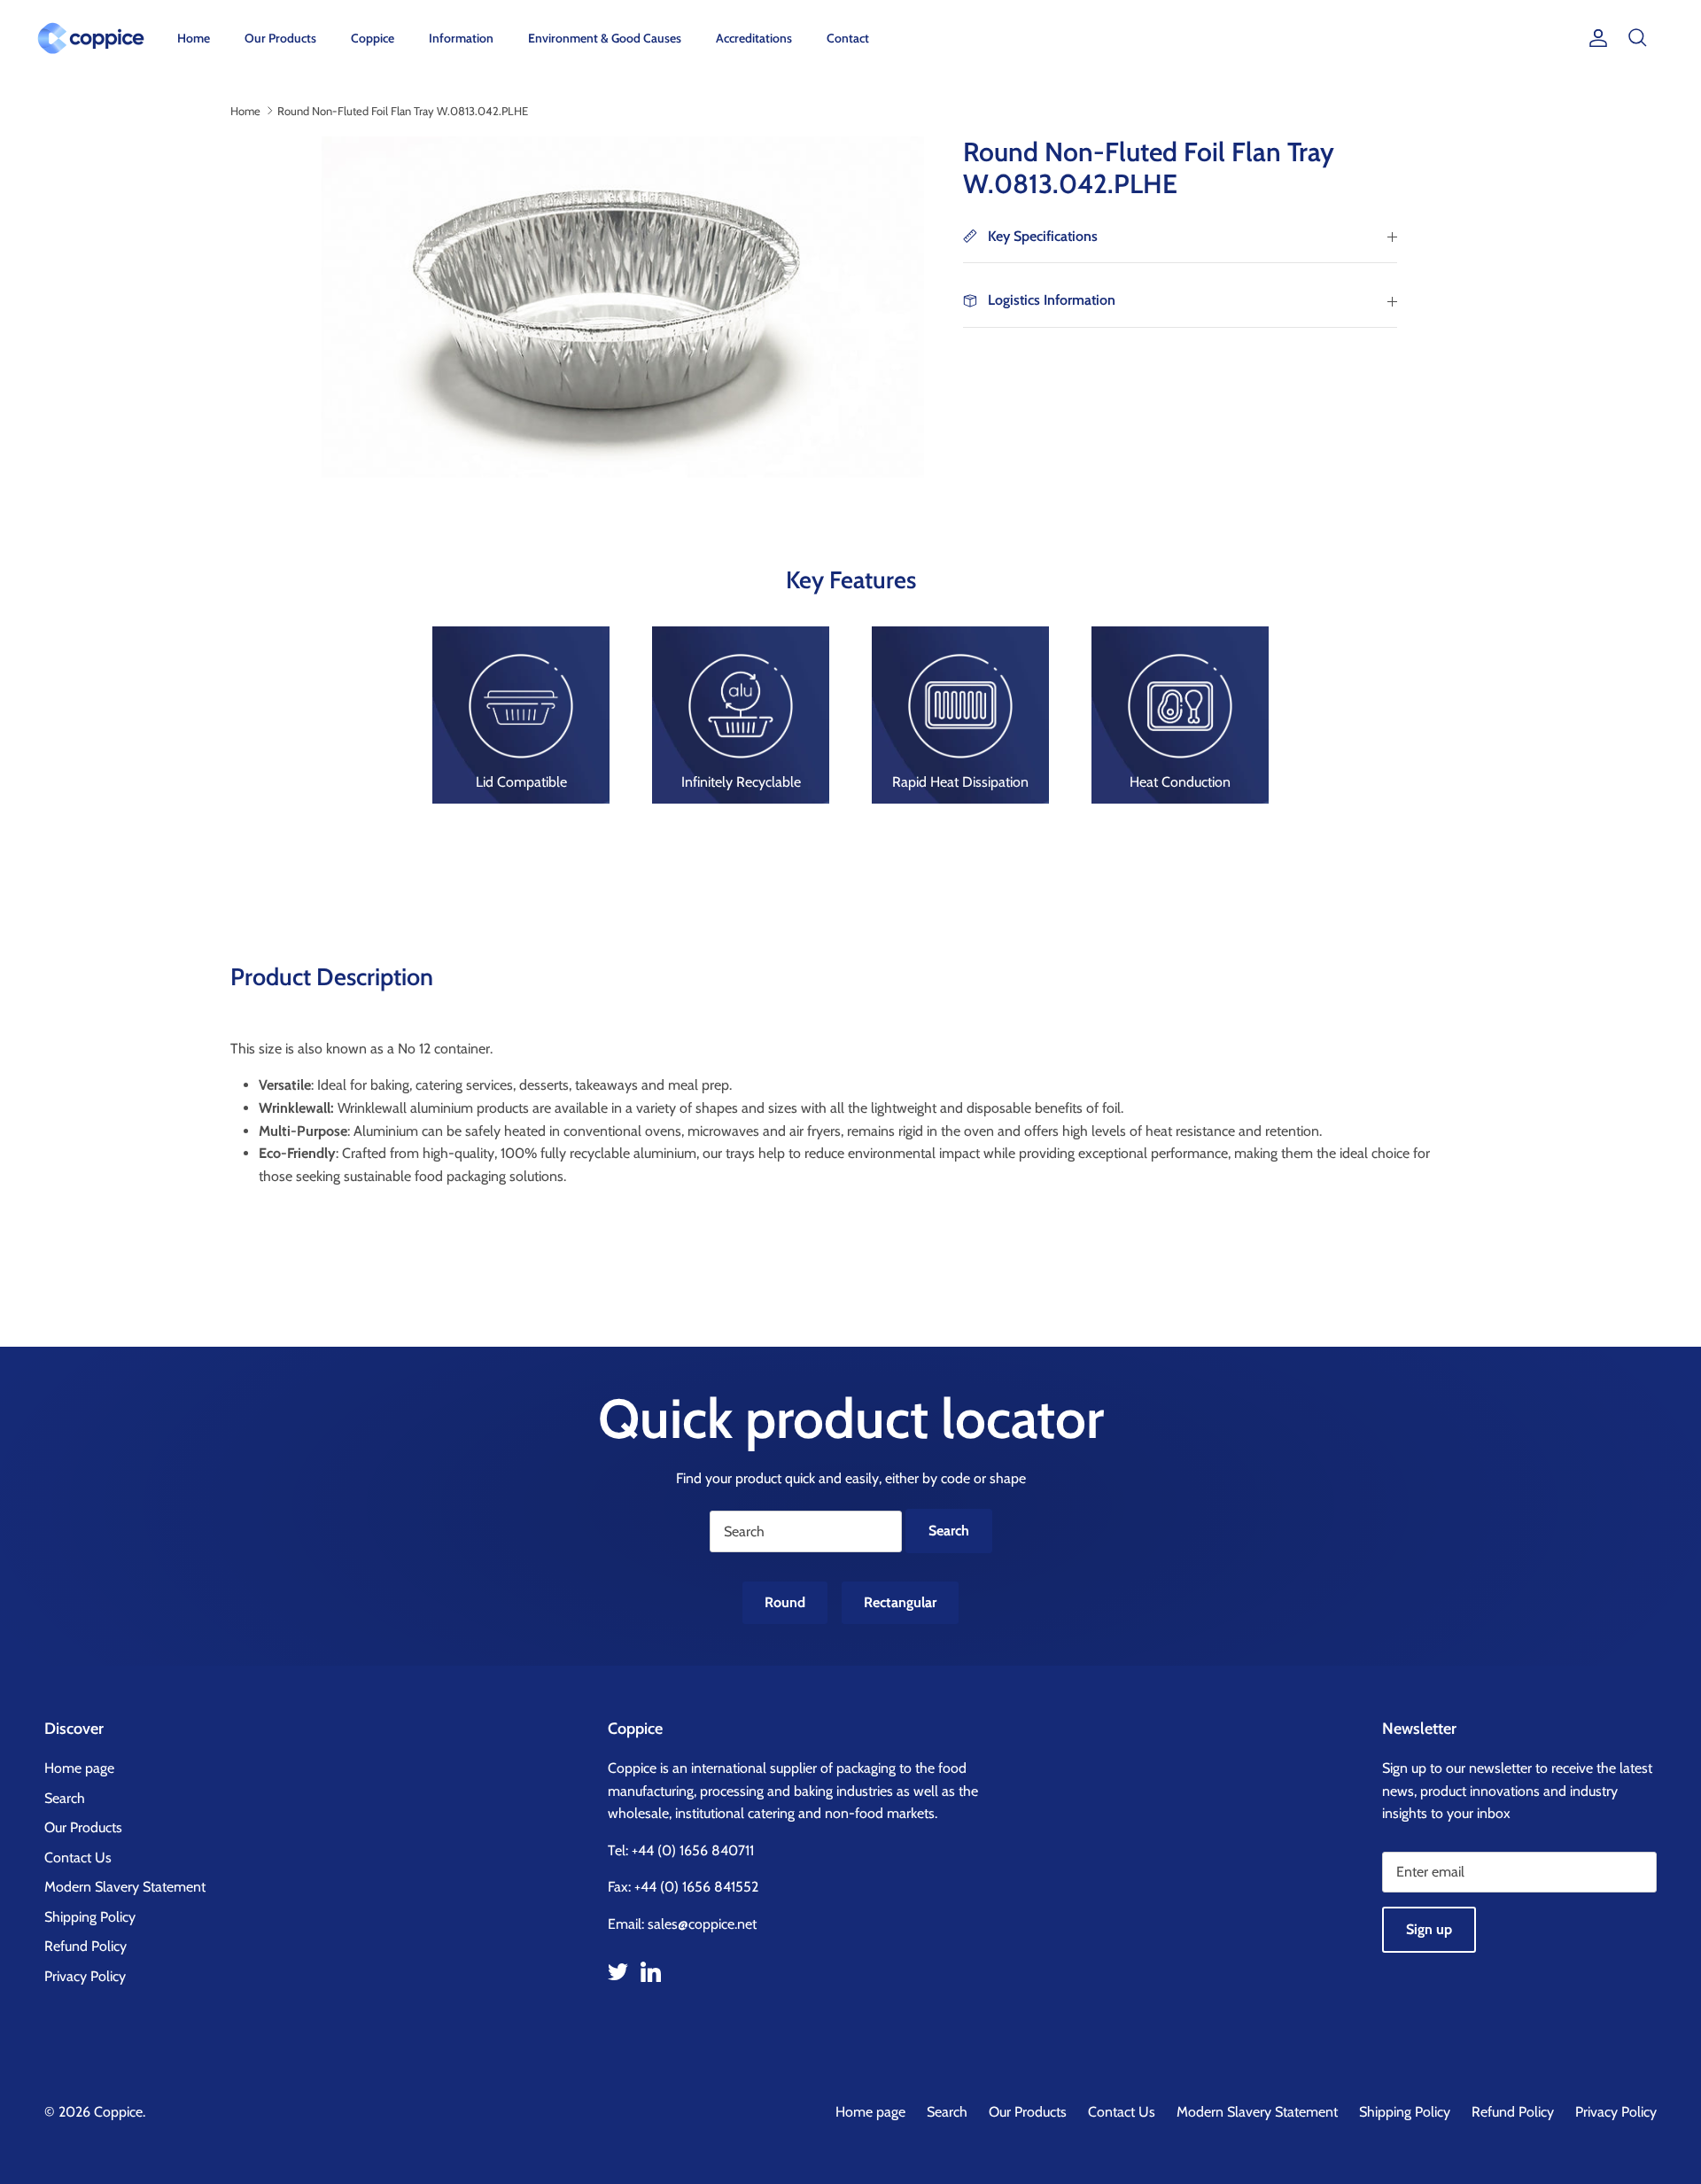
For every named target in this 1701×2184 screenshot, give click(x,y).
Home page (79, 1768)
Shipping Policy (90, 1917)
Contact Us (78, 1858)
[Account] (1595, 38)
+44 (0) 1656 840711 (693, 1850)
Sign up (1429, 1929)
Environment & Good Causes (605, 38)
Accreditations (754, 38)
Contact (848, 38)
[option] (614, 307)
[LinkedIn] (651, 1972)
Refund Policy (85, 1946)
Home (194, 38)
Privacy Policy (85, 1976)
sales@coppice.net (702, 1924)
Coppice (373, 38)
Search (65, 1798)
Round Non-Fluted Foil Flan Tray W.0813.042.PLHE (403, 110)
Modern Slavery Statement (125, 1887)
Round (785, 1602)
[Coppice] (91, 38)
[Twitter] (618, 1972)
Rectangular (900, 1602)
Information (461, 38)
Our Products (280, 38)
